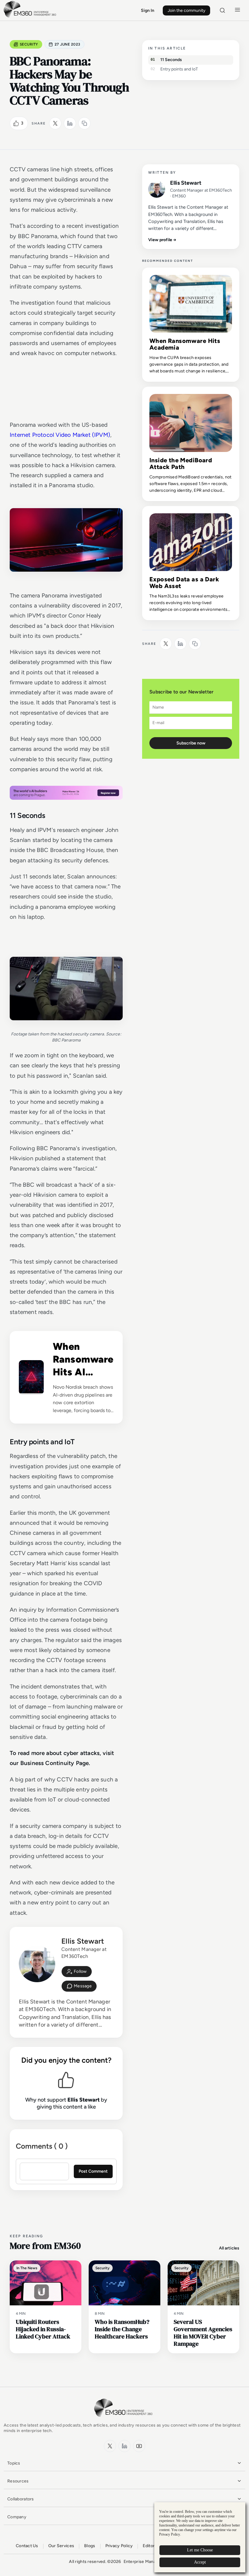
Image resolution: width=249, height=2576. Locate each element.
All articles (229, 2248)
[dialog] (200, 2537)
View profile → (162, 240)
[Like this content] (16, 123)
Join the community (186, 10)
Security (29, 44)
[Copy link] (84, 123)
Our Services (61, 2546)
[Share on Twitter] (55, 123)
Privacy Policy (119, 2546)
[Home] (31, 17)
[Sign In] (77, 1972)
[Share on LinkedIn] (70, 123)
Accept (200, 2562)
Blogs (90, 2546)
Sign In (148, 10)
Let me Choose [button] (200, 2550)
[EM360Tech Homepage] (124, 2420)
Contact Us (27, 2546)
